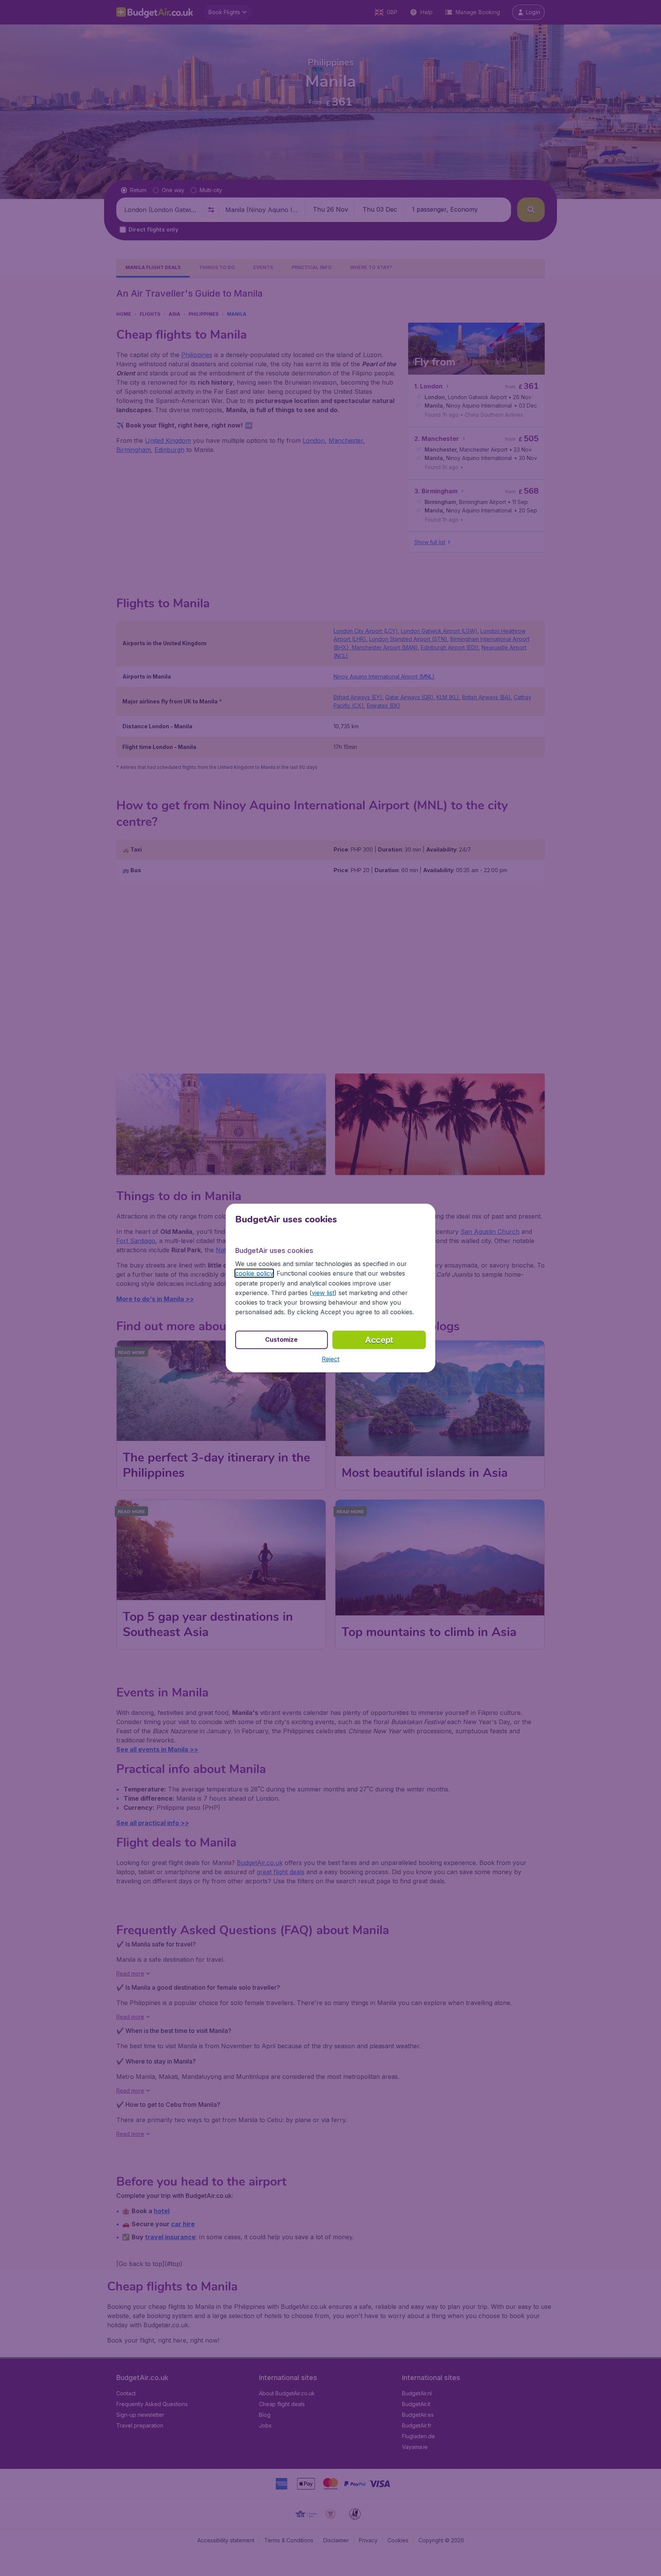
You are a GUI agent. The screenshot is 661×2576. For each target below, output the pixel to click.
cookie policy (254, 1273)
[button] (330, 1359)
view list (323, 1293)
